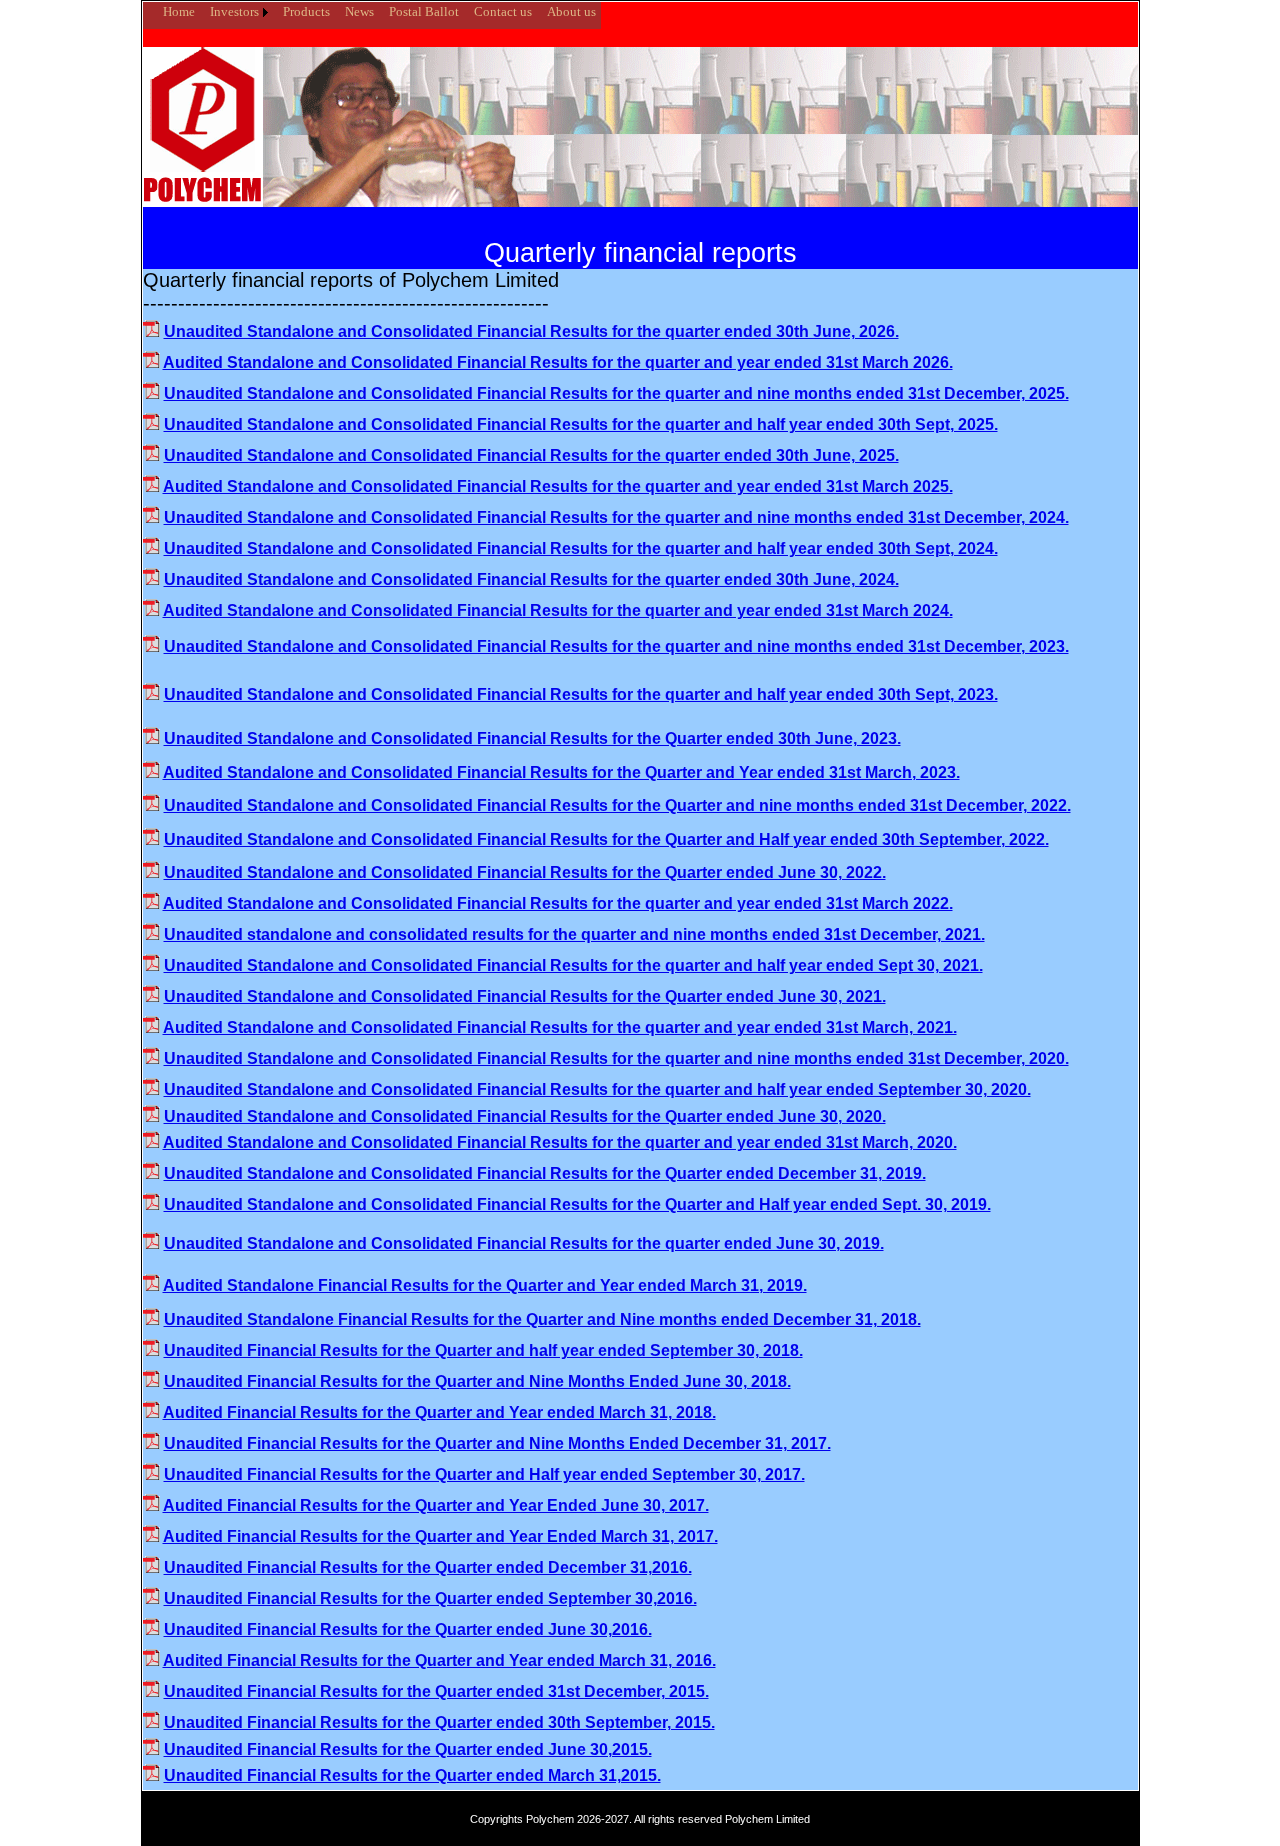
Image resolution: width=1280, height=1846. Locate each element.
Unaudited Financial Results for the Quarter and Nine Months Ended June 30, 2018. (477, 1381)
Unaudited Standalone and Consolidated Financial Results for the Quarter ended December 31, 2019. (545, 1173)
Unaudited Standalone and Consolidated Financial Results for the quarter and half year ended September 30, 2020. (597, 1089)
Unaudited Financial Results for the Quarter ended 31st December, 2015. (436, 1691)
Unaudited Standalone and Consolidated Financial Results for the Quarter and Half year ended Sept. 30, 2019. (577, 1204)
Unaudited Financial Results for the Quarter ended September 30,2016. (430, 1598)
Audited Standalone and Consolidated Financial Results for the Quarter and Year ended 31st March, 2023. (561, 772)
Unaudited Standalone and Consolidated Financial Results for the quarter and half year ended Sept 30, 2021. (573, 965)
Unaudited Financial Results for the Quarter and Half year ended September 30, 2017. (484, 1474)
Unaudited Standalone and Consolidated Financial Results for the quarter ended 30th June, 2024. (531, 579)
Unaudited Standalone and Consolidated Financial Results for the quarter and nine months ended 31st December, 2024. (616, 517)
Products (306, 11)
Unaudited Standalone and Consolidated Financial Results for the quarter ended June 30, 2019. (524, 1243)
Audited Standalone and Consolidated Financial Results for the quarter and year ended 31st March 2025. (558, 486)
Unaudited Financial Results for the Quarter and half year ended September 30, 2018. (483, 1350)
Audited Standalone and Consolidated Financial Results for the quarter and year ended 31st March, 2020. (560, 1142)
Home (179, 11)
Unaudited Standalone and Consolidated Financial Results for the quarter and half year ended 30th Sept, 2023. (581, 694)
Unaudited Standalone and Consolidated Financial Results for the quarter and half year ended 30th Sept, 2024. (581, 548)
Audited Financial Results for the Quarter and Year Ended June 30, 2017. (436, 1505)
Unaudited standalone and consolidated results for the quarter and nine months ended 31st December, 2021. (574, 934)
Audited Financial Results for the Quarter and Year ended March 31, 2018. (439, 1412)
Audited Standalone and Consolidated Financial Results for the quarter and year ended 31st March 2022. (558, 903)
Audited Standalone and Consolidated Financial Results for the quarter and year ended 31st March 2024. (558, 610)
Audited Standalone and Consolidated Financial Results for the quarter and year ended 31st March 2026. (558, 362)
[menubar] (372, 12)
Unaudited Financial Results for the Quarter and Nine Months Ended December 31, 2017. (497, 1443)
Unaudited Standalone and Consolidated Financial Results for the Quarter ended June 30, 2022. (525, 872)
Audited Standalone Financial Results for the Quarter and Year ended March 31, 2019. (485, 1285)
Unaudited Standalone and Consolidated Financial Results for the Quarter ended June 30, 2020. (525, 1116)
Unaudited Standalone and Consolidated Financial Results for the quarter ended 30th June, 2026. (531, 331)
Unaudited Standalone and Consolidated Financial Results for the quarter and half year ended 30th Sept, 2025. (581, 424)
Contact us (503, 11)
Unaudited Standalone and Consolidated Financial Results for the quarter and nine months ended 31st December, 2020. (616, 1058)
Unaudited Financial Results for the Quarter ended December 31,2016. (428, 1567)
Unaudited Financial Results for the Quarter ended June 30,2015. (408, 1749)
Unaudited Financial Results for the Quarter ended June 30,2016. (408, 1629)
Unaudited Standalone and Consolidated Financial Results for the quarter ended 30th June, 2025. (531, 455)
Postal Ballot (424, 11)
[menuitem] (148, 4)
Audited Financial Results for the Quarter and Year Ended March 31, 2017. (440, 1536)
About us (571, 11)
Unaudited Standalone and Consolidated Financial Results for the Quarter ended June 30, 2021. (525, 996)
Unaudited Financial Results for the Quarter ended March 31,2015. (412, 1775)
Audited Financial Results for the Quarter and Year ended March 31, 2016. (439, 1660)
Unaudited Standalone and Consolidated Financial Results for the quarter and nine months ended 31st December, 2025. (616, 393)
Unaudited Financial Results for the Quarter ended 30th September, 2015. (439, 1722)
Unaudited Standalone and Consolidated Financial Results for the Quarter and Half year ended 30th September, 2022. (606, 839)
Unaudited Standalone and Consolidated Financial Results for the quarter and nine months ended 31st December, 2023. (616, 646)
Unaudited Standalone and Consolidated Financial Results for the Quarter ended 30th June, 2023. (532, 738)
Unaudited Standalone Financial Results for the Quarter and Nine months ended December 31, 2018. (542, 1319)
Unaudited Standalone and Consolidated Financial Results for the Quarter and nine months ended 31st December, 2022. (617, 805)
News (359, 11)
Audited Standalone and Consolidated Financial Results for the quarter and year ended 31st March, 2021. (560, 1027)
